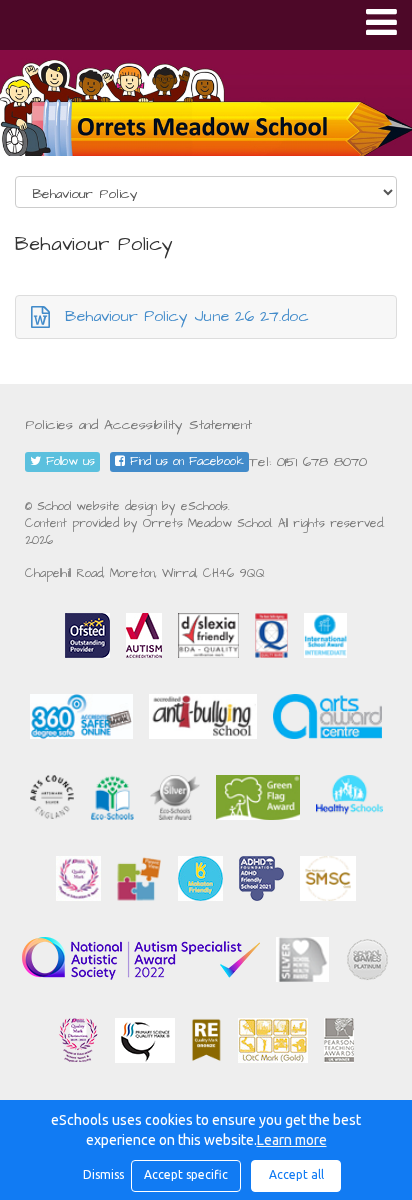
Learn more (292, 1140)
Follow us (68, 461)
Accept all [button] (296, 1174)
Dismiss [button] (102, 1174)
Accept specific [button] (186, 1174)
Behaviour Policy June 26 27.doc (187, 316)
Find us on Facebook (184, 461)
